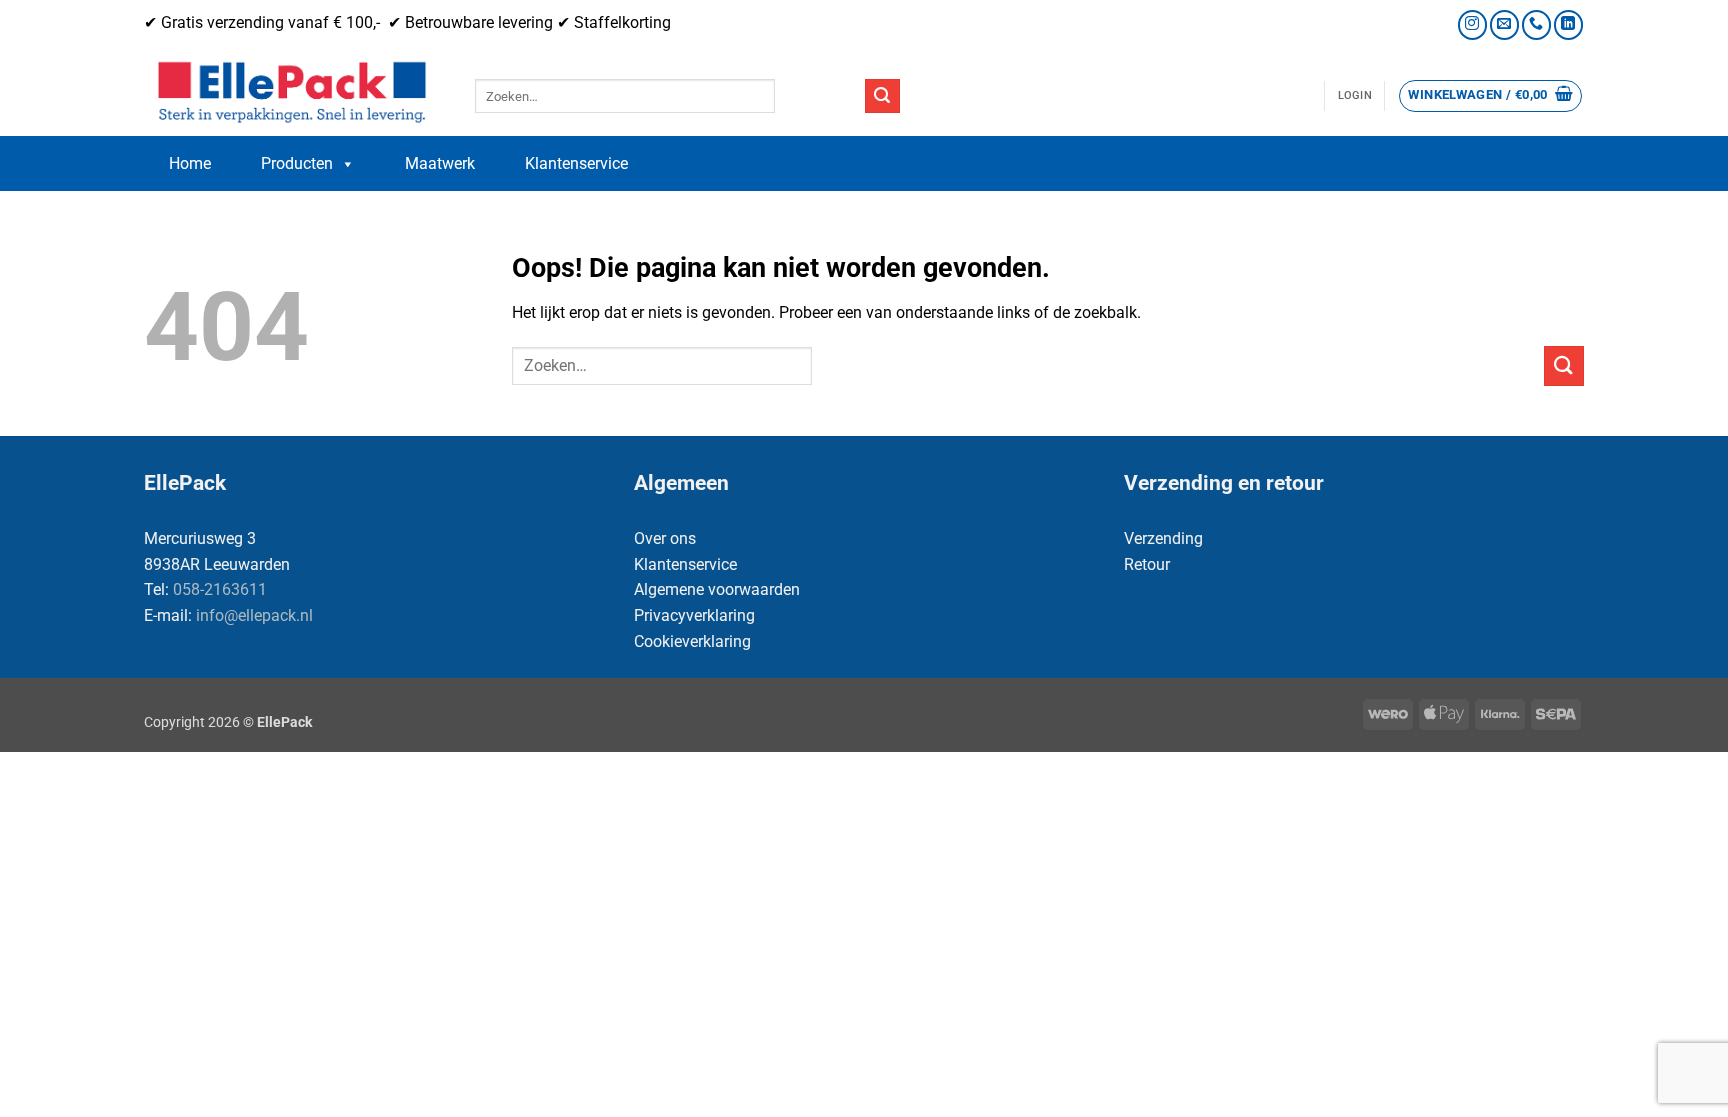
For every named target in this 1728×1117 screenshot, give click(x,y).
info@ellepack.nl (254, 615)
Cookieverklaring (692, 641)
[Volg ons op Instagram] (1472, 24)
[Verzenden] (882, 96)
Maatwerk (440, 163)
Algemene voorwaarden (717, 589)
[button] (1355, 96)
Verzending (1163, 538)
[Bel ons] (1536, 24)
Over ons (665, 538)
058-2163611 (220, 589)
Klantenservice (576, 163)
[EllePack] (294, 93)
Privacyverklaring (694, 615)
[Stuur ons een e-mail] (1504, 24)
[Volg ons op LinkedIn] (1568, 24)
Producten (297, 163)
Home (190, 163)
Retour (1147, 564)
